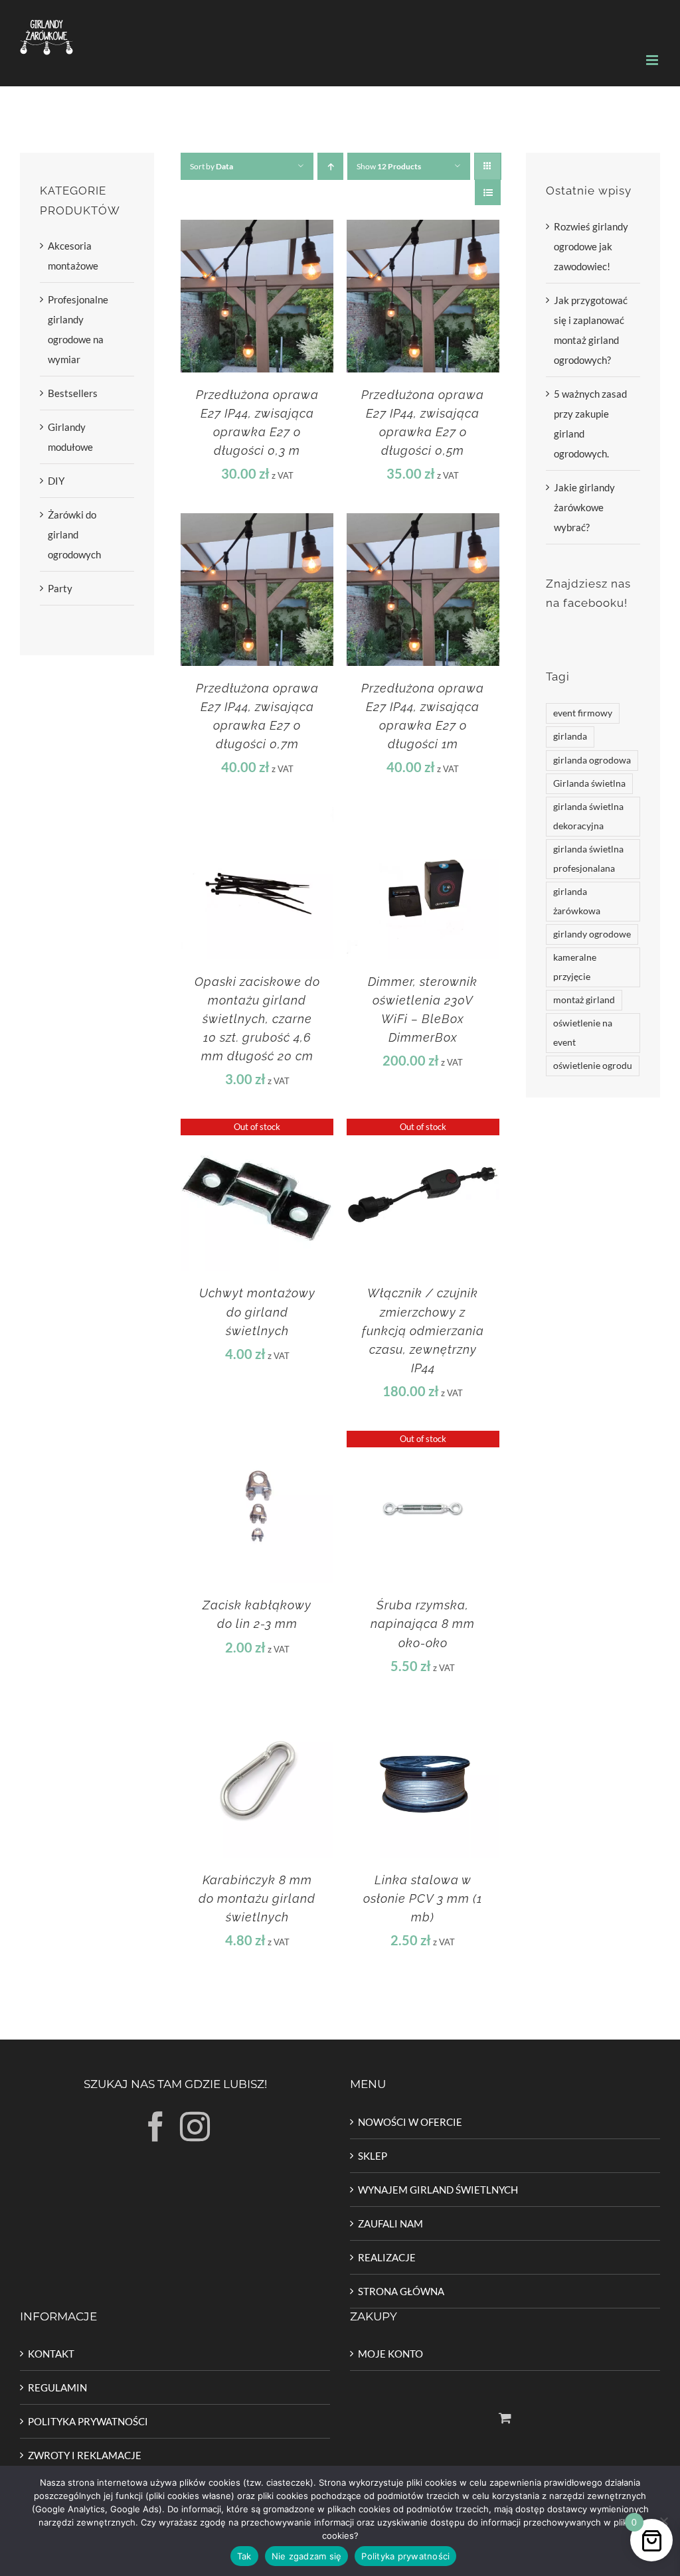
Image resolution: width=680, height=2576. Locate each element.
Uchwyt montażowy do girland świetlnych (257, 1312)
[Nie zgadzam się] (663, 2521)
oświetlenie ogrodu (593, 1066)
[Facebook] (156, 2127)
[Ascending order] (330, 166)
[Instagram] (195, 2127)
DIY (56, 481)
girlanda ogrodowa (592, 760)
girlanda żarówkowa (577, 901)
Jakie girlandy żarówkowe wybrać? (584, 507)
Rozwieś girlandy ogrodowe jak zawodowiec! (591, 246)
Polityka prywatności (405, 2556)
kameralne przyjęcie (575, 967)
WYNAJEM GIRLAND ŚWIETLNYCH (438, 2190)
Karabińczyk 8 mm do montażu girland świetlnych (257, 1898)
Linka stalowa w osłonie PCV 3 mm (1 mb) (423, 1898)
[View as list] (488, 192)
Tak (244, 2556)
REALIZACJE (387, 2257)
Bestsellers (73, 393)
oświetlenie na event (583, 1033)
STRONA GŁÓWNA (401, 2291)
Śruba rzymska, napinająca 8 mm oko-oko (423, 1624)
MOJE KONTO (390, 2354)
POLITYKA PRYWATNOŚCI (88, 2421)
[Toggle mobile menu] (653, 60)
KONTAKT (51, 2354)
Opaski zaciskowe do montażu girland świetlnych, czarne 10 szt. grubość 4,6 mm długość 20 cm (257, 1019)
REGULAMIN (57, 2387)
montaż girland (584, 1000)
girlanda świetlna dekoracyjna (588, 816)
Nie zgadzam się (307, 2556)
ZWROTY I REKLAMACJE (85, 2455)
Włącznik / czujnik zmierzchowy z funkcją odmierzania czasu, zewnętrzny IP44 (423, 1330)
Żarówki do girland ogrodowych (74, 534)
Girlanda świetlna (589, 783)
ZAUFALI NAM (390, 2223)
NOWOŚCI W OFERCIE (410, 2122)
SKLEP (373, 2156)
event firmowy (583, 713)
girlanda (570, 736)
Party (60, 588)
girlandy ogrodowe (592, 934)
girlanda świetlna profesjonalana (588, 859)
